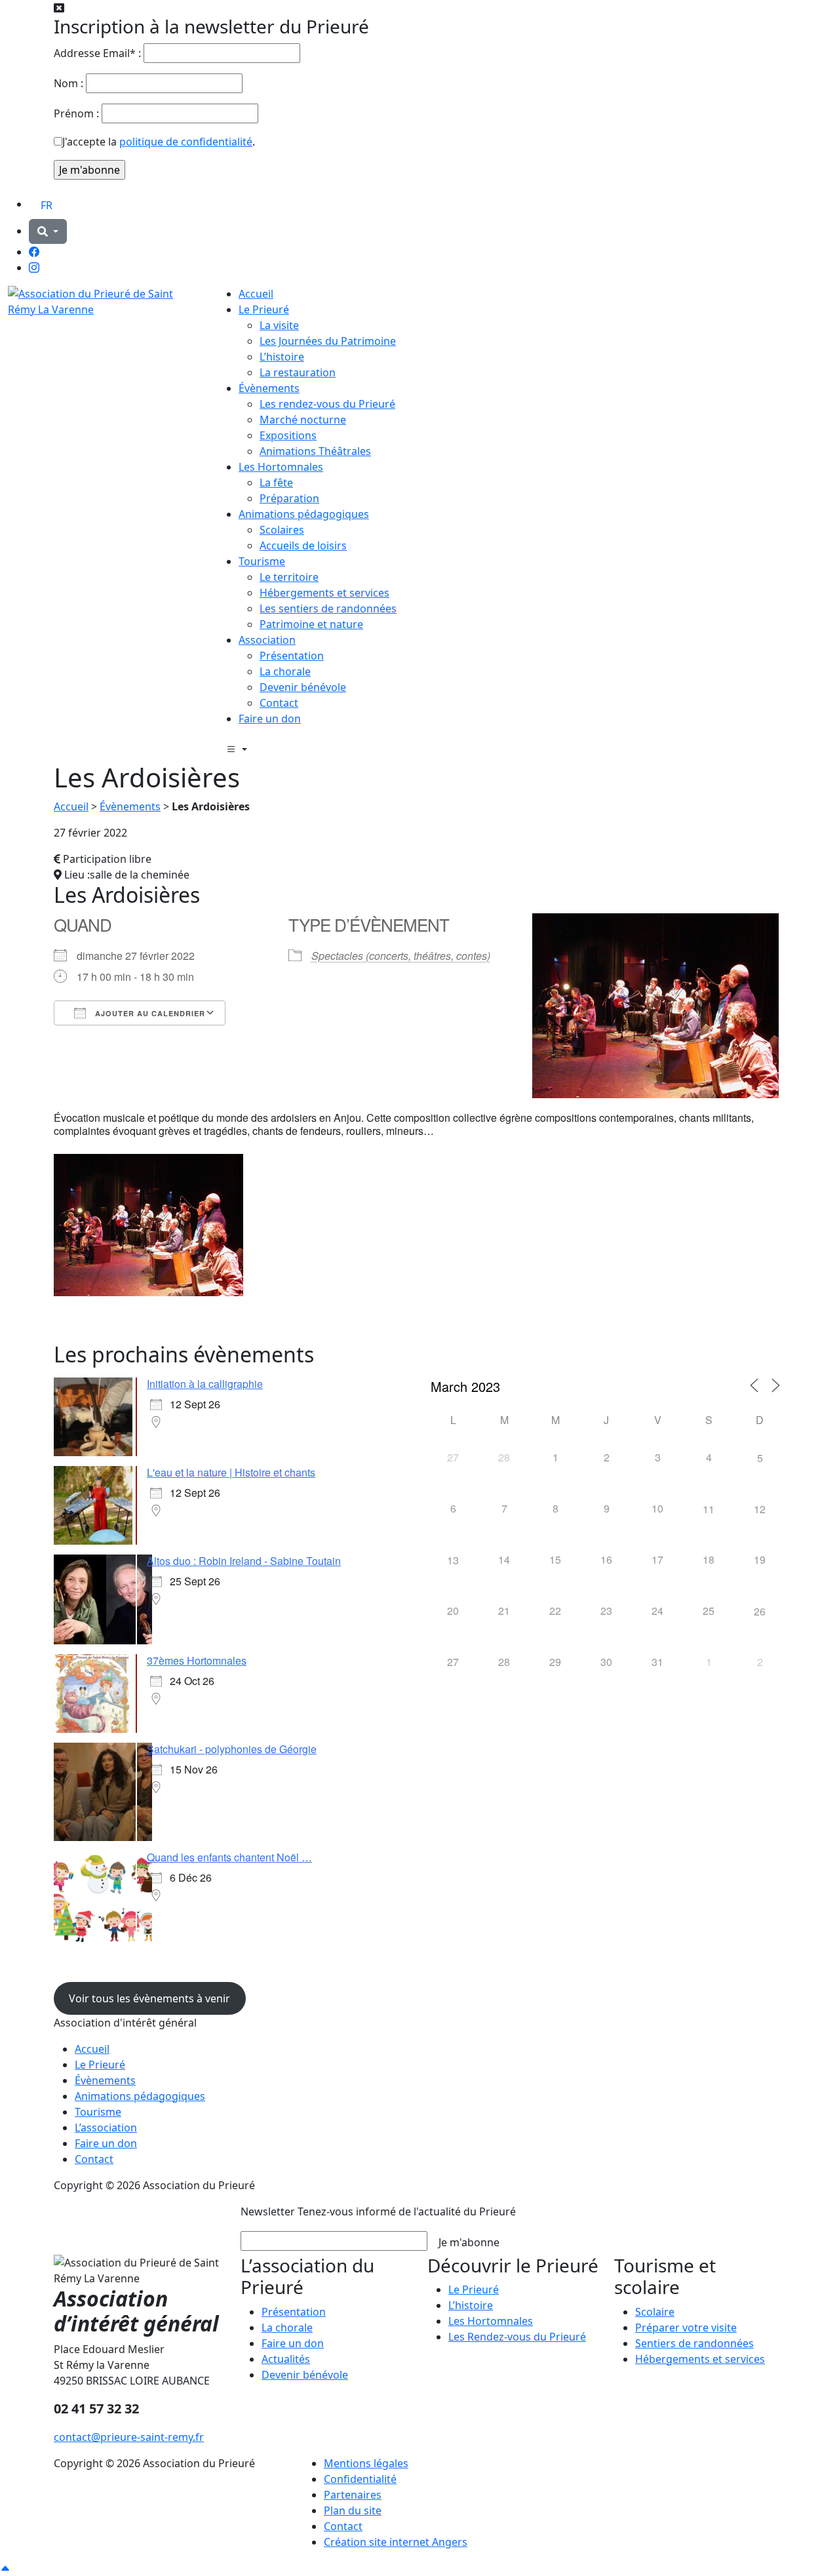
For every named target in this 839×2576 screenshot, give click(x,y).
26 (760, 1611)
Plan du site (353, 2510)
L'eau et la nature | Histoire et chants (231, 1472)
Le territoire (289, 577)
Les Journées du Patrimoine (328, 341)
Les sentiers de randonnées (328, 608)
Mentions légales (366, 2463)
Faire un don (270, 719)
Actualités (286, 2359)
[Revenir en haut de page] (5, 2568)
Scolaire (655, 2312)
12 (760, 1509)
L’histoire (282, 357)
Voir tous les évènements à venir (149, 1998)
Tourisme (262, 561)
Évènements (269, 388)
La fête (276, 483)
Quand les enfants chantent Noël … (229, 1857)
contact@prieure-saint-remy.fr (129, 2437)
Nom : (68, 83)
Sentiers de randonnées (694, 2343)
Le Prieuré (264, 309)
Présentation (292, 656)
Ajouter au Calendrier (149, 1013)
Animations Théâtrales (315, 451)
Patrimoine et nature (311, 624)
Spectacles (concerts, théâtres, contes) (401, 956)
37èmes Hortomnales (197, 1660)
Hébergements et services (324, 593)
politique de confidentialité (186, 142)
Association (267, 640)
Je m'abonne (469, 2242)
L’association (106, 2128)
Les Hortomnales (281, 467)
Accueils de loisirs (303, 545)
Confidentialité (360, 2479)
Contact (279, 703)
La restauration (298, 372)
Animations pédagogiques (304, 514)
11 (709, 1509)
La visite (279, 325)
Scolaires (282, 530)
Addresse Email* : (97, 53)
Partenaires (353, 2495)
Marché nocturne (303, 420)
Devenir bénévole (303, 687)
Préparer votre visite (686, 2328)
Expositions (288, 435)
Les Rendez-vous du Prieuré (517, 2337)
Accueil (256, 294)
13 (453, 1560)
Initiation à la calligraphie (205, 1384)
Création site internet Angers (396, 2542)
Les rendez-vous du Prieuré (327, 404)
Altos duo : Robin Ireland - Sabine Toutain (244, 1561)
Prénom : (76, 113)
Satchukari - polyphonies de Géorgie (232, 1749)
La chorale (285, 671)
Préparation (289, 498)
